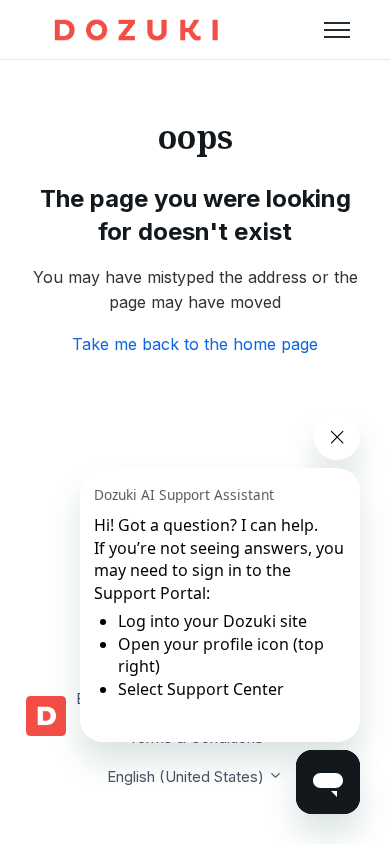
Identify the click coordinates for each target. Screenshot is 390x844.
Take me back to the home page (195, 344)
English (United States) (187, 776)
